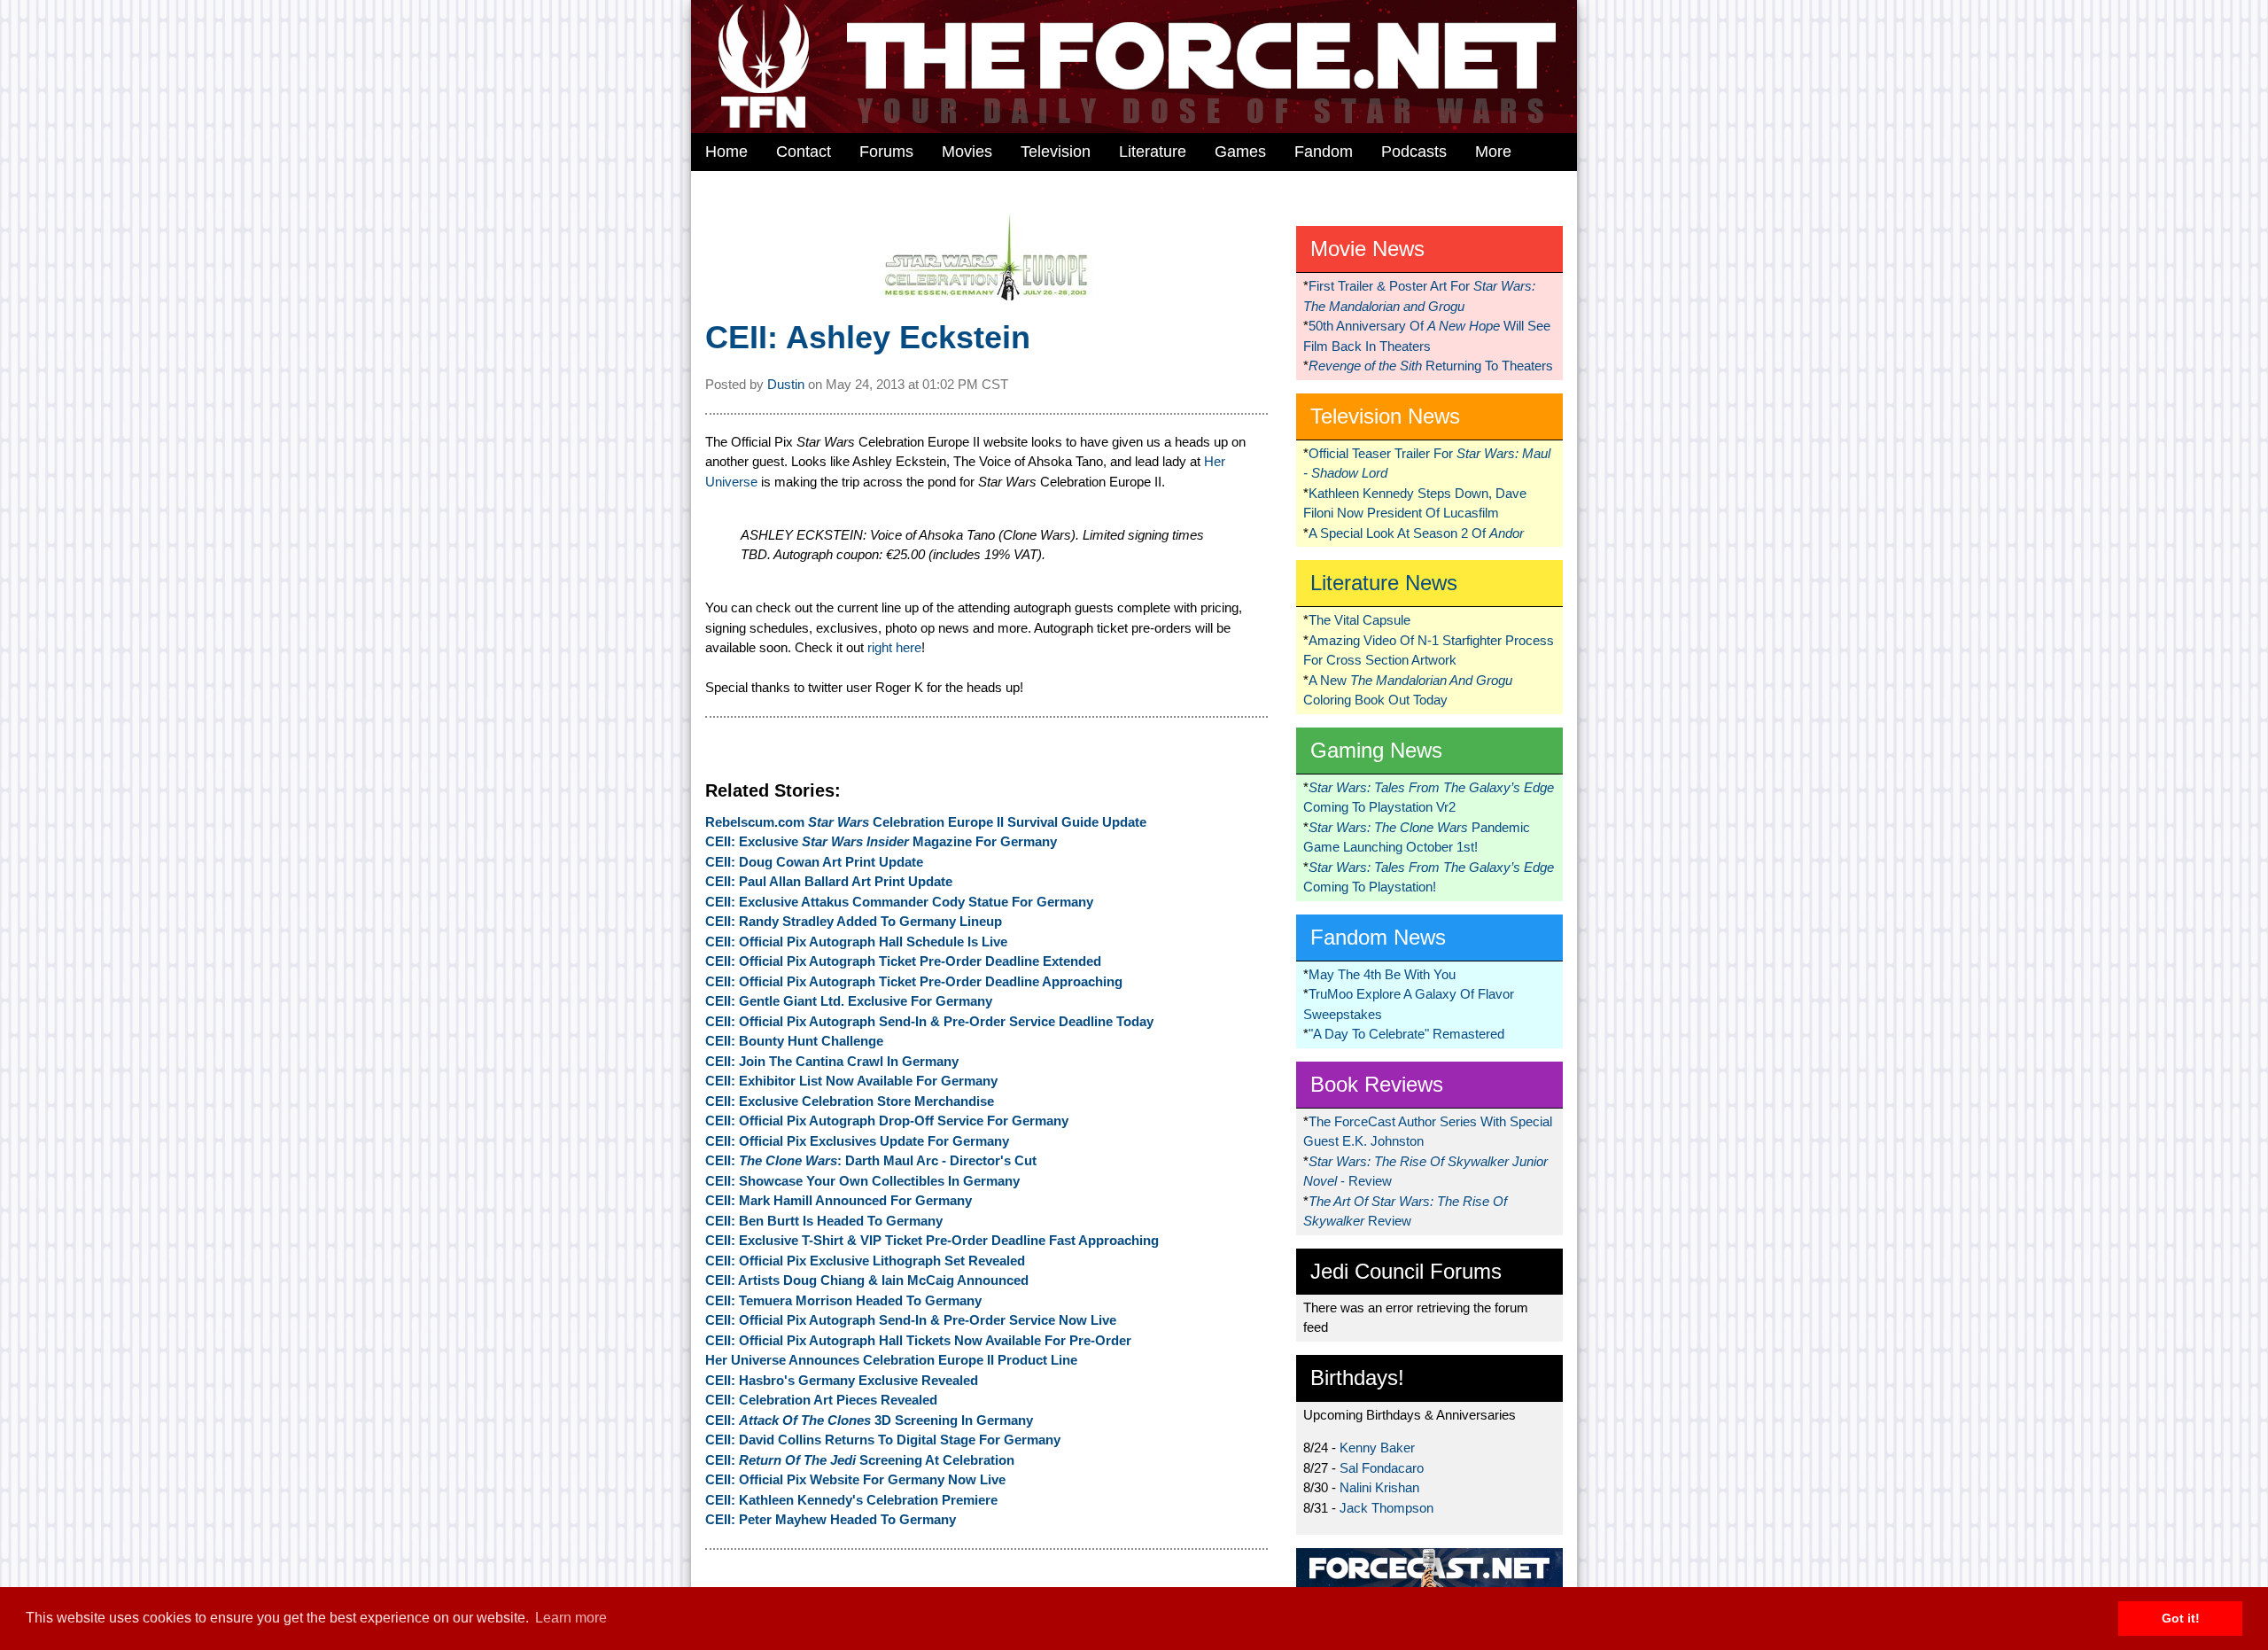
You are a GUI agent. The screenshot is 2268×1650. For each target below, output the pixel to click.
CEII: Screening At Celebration (860, 1460)
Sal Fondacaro (1382, 1468)
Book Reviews (1377, 1084)
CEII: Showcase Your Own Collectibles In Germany (862, 1181)
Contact (804, 152)
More (1493, 152)
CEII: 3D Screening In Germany (869, 1420)
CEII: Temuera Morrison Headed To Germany (843, 1300)
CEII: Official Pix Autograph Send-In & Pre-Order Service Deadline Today (929, 1021)
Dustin (786, 384)
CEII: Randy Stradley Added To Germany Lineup (854, 921)
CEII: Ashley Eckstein (868, 337)
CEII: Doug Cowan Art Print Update (814, 862)
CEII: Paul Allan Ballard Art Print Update (829, 881)
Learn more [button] (571, 1618)
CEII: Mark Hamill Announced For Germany (839, 1200)
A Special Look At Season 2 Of (1416, 533)
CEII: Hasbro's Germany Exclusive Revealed (842, 1380)
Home (726, 152)
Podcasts (1414, 152)
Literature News (1384, 583)
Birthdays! (1357, 1378)
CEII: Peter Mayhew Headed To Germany (831, 1519)
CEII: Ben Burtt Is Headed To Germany (824, 1221)
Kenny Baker (1377, 1448)
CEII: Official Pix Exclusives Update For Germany (857, 1141)
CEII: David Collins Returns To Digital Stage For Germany (883, 1440)
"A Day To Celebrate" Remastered (1406, 1034)
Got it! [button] (2181, 1618)
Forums (886, 152)
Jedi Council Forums (1406, 1271)
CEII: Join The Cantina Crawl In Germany (832, 1061)
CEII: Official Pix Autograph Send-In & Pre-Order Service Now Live (911, 1320)
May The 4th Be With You (1382, 974)
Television (1056, 152)
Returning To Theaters (1431, 366)
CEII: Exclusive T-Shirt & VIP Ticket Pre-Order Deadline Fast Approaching (932, 1240)
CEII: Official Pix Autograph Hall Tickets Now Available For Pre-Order (918, 1340)
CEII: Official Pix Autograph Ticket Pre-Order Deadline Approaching (914, 981)
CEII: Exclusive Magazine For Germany (881, 841)
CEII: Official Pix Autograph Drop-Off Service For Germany (887, 1121)
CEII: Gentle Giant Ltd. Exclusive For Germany (849, 1001)
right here (894, 647)
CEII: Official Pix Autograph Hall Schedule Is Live (856, 942)
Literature (1153, 152)
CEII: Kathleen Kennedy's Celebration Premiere (851, 1500)
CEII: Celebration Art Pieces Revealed (821, 1400)
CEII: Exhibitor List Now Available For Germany (851, 1081)
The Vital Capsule (1359, 620)
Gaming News (1376, 750)
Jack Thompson (1386, 1508)
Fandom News (1378, 937)
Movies (967, 152)
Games (1240, 152)
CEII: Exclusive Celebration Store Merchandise (850, 1101)
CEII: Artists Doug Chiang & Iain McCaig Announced (867, 1280)
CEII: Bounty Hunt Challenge (794, 1041)
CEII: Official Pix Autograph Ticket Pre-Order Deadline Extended (903, 961)
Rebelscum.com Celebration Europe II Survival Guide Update (926, 822)
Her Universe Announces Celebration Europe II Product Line (891, 1360)
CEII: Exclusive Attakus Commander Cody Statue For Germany (899, 902)
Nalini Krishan (1379, 1487)
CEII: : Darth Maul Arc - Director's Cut (871, 1160)
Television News (1385, 416)
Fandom (1324, 152)
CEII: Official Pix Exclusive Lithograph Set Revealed (865, 1261)
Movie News (1367, 249)
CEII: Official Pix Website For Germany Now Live (855, 1479)
